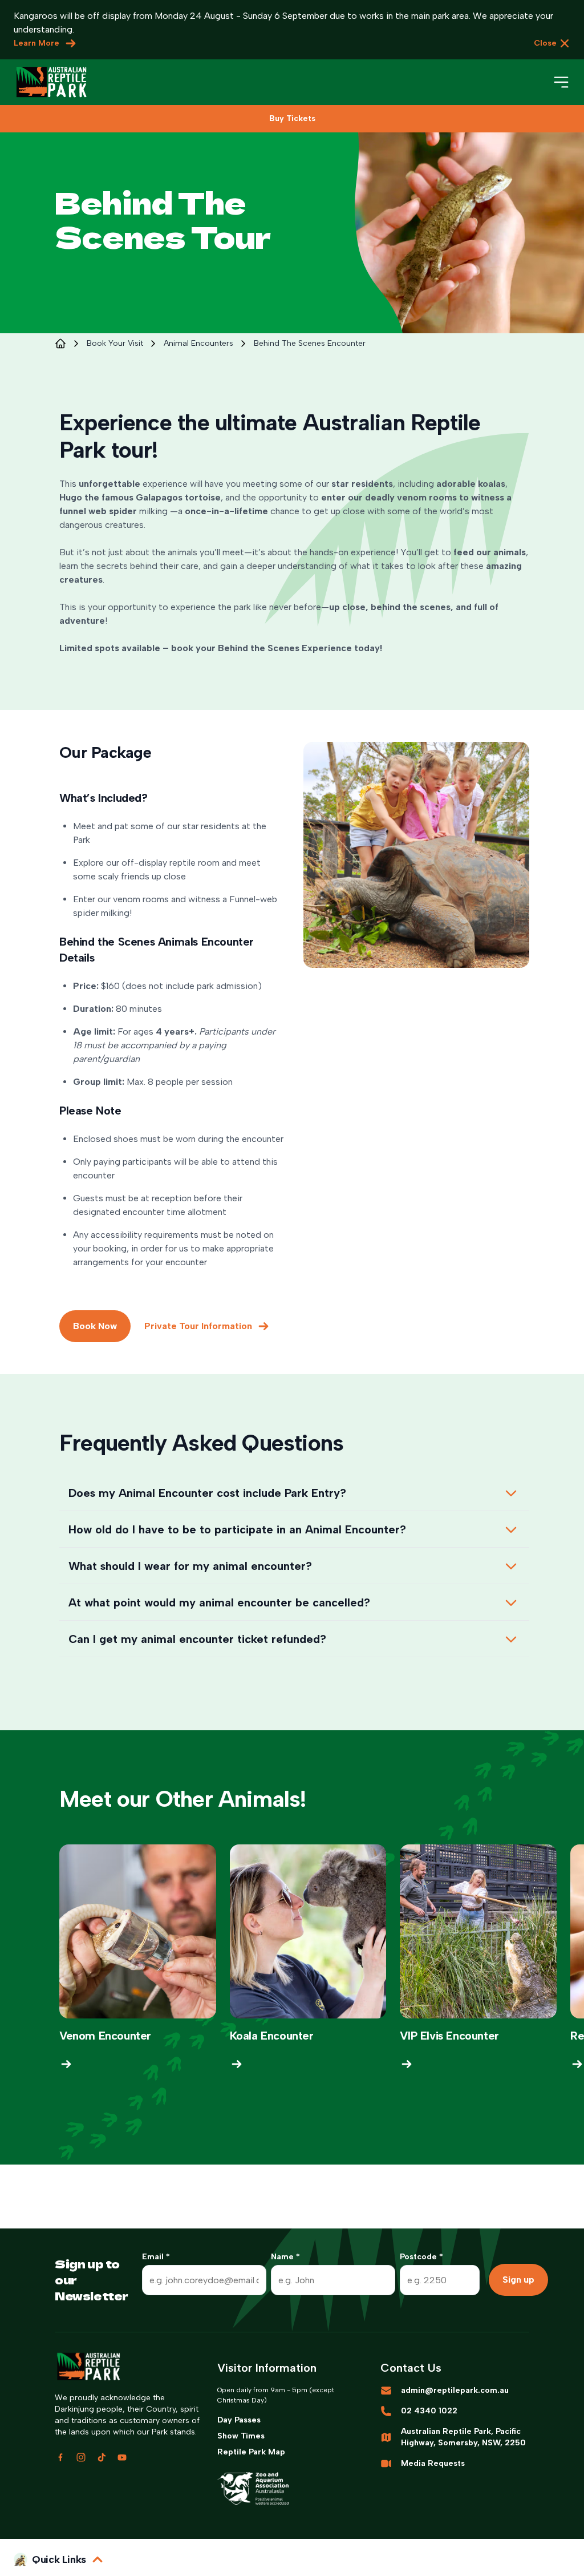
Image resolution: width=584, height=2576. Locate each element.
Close (545, 43)
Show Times (241, 2436)
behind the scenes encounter (310, 343)
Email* (156, 2257)
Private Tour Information (198, 1326)
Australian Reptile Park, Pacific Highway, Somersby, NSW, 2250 (463, 2437)
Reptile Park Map (251, 2452)
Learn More (36, 43)
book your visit (115, 343)
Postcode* (421, 2257)
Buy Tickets (292, 118)
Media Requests (433, 2463)
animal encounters (198, 343)
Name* (285, 2257)
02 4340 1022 (429, 2411)
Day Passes (239, 2420)
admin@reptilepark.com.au (455, 2390)
